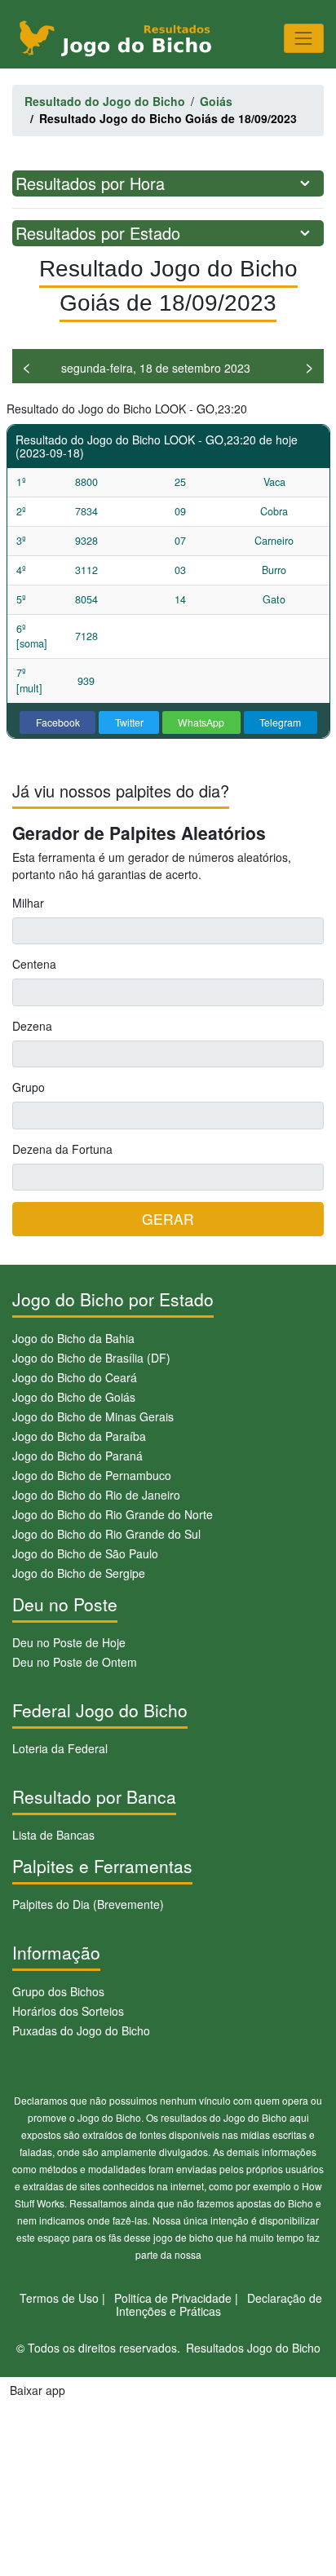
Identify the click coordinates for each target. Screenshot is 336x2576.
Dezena (32, 1026)
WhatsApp (201, 722)
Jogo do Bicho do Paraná (77, 1456)
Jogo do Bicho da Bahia (73, 1338)
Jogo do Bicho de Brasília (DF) (91, 1358)
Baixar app (38, 2390)
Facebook (58, 722)
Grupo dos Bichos (58, 1991)
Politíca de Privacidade (173, 2298)
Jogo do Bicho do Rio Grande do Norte (113, 1514)
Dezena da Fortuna (62, 1149)
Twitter (129, 722)
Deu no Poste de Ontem (75, 1662)
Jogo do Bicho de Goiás (74, 1397)
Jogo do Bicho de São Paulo (85, 1553)
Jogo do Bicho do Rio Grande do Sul (106, 1534)
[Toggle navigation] (304, 38)
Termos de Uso (59, 2298)
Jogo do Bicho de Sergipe (79, 1573)
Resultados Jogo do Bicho (253, 2348)
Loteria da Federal (60, 1748)
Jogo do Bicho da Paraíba (79, 1436)
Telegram (280, 722)
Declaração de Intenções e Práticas (219, 2305)
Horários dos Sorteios (68, 2011)
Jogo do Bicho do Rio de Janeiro (96, 1495)
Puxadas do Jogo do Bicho (81, 2030)
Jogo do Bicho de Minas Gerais (93, 1416)
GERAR (168, 1219)
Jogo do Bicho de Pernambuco (92, 1475)
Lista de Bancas (53, 1835)
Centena (34, 964)
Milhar (28, 903)
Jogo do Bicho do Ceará (75, 1377)
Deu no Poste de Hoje (69, 1642)
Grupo (29, 1087)
